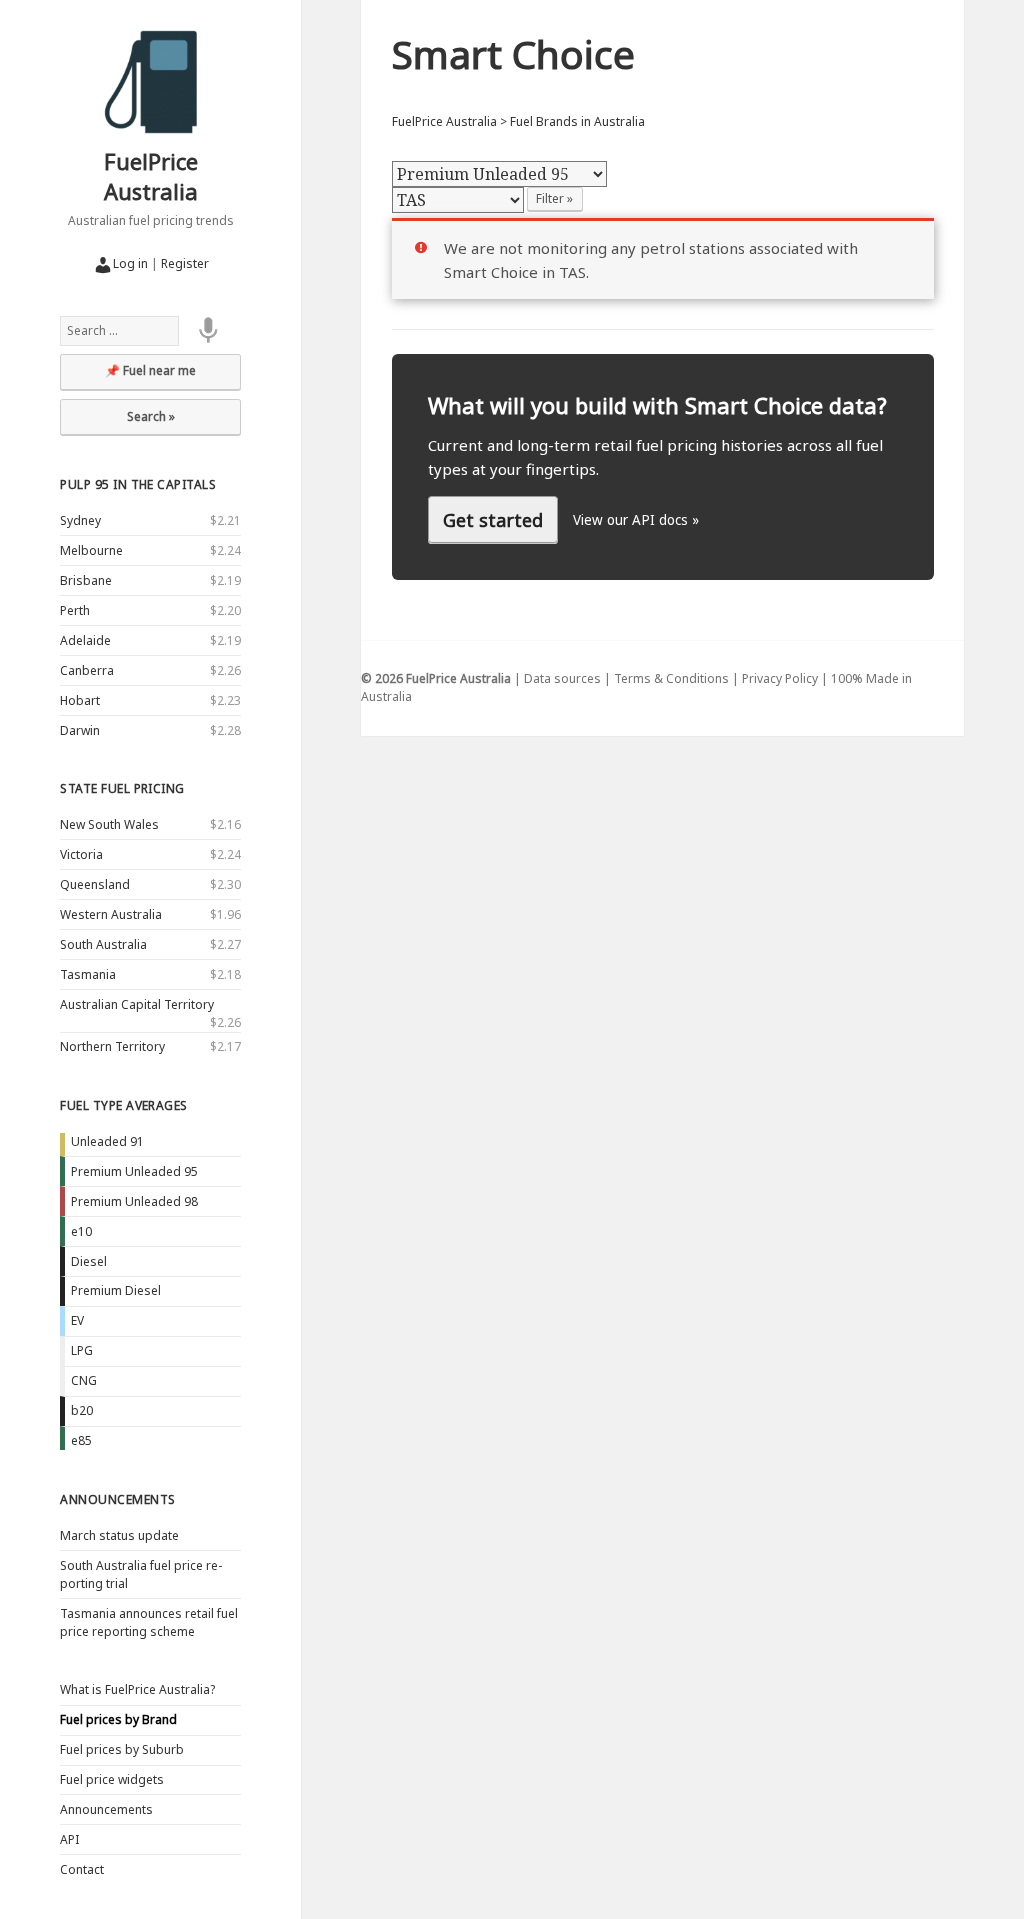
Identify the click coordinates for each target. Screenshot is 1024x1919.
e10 (81, 1231)
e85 (81, 1440)
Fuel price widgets (112, 1779)
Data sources (562, 678)
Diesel (89, 1261)
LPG (82, 1350)
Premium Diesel (116, 1290)
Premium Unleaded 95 (134, 1171)
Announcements (117, 1499)
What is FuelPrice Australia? (137, 1689)
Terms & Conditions (671, 678)
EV (77, 1320)
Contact (82, 1869)
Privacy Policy (780, 678)
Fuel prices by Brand (118, 1719)
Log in (130, 263)
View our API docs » (636, 520)
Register (185, 263)
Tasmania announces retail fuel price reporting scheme (149, 1622)
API (69, 1839)
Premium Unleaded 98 (134, 1201)
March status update (119, 1535)
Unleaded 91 (107, 1141)
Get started (493, 520)
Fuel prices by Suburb (122, 1749)
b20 (82, 1410)
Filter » (554, 198)
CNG (84, 1380)
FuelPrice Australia (151, 176)
